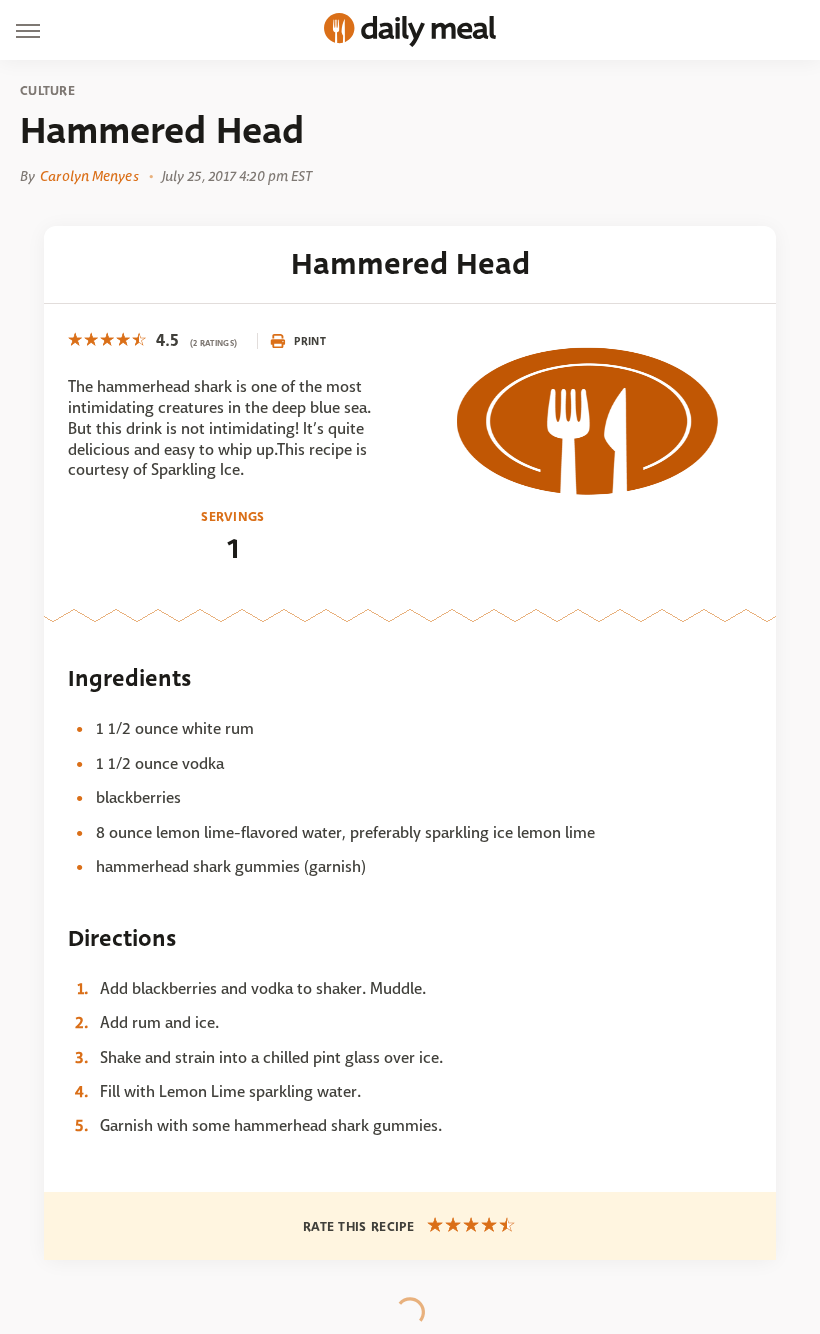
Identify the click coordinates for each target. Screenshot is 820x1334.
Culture (47, 91)
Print (310, 341)
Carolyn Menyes (89, 176)
